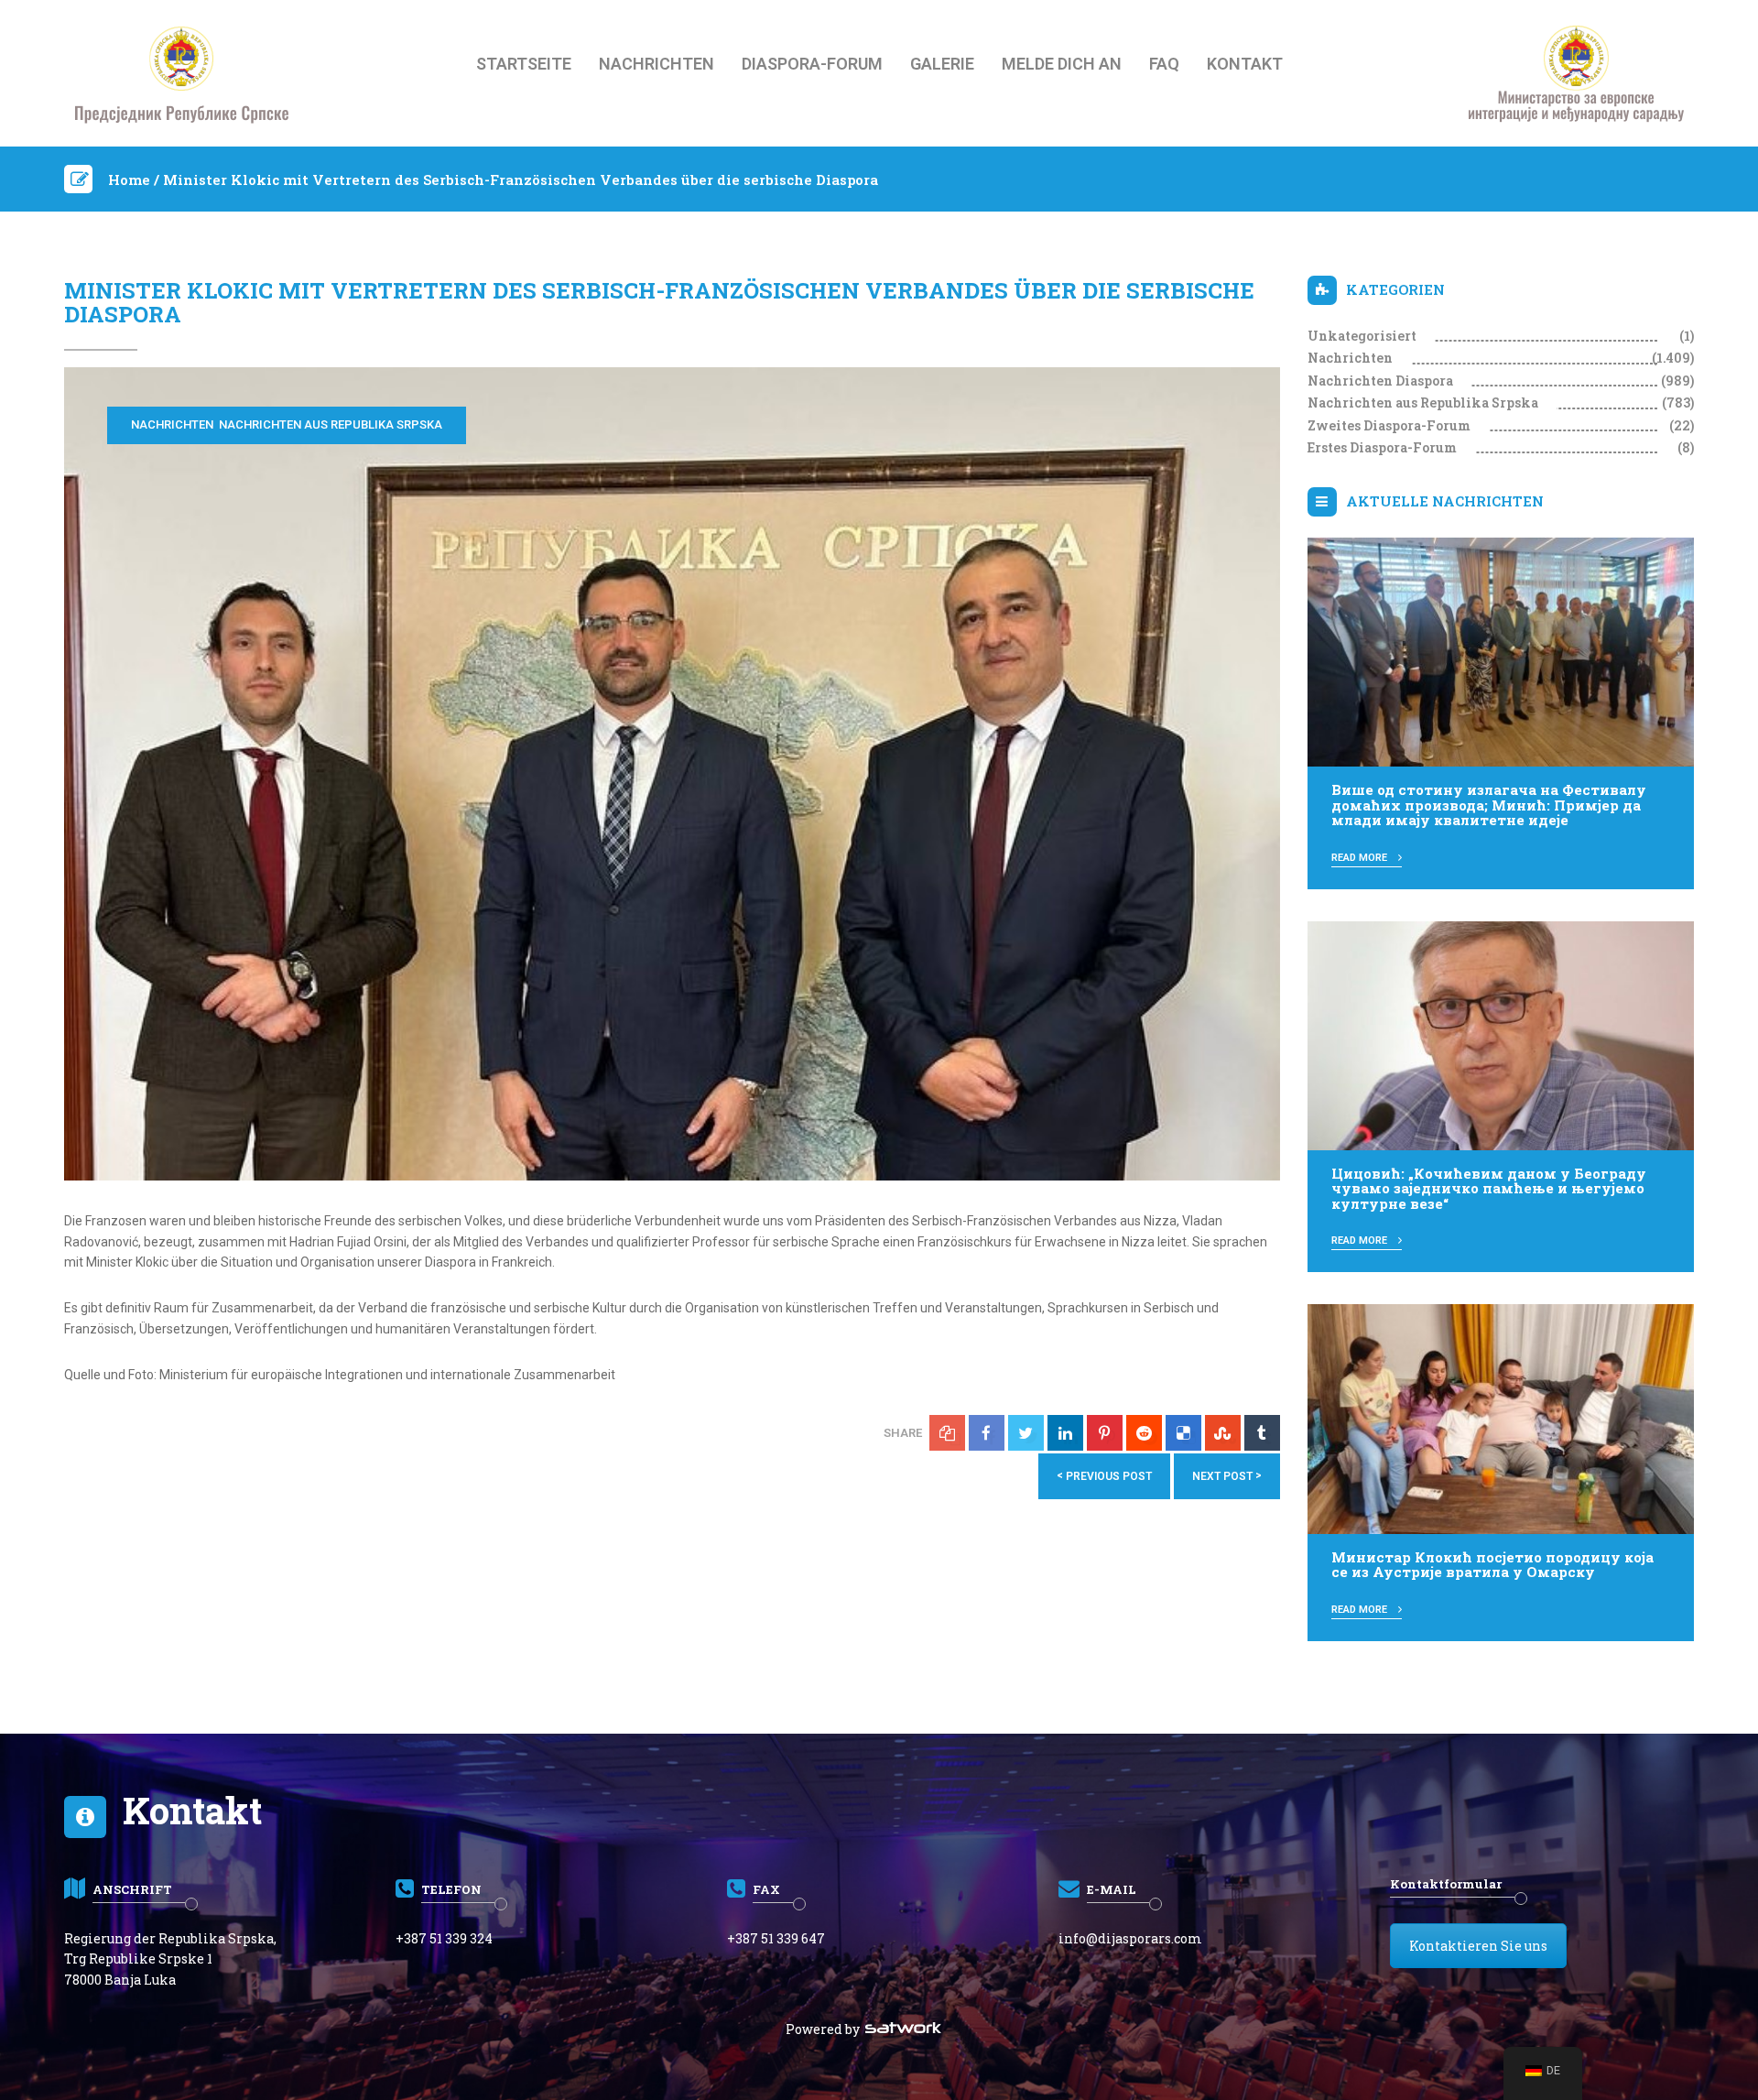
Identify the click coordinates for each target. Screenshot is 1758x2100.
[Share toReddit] (1144, 1433)
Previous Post (1104, 1476)
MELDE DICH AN (1062, 64)
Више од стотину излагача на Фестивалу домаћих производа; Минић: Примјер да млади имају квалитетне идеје (1489, 805)
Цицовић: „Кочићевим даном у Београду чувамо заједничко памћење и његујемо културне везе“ (1489, 1188)
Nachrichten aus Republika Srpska (331, 424)
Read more (1361, 858)
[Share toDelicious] (1183, 1433)
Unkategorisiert (1362, 336)
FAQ (1164, 64)
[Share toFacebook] (987, 1433)
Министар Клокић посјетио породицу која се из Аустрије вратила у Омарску (1492, 1565)
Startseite (524, 64)
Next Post (1227, 1476)
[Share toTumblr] (1262, 1433)
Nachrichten (657, 64)
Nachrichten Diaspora (1380, 381)
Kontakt (1245, 64)
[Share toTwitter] (1026, 1433)
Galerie (942, 64)
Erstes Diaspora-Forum (1382, 447)
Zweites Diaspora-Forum (1389, 425)
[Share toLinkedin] (1065, 1433)
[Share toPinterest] (1105, 1433)
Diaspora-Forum (812, 64)
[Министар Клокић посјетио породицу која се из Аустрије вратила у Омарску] (1501, 1418)
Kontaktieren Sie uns (1478, 1946)
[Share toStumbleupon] (1223, 1433)
